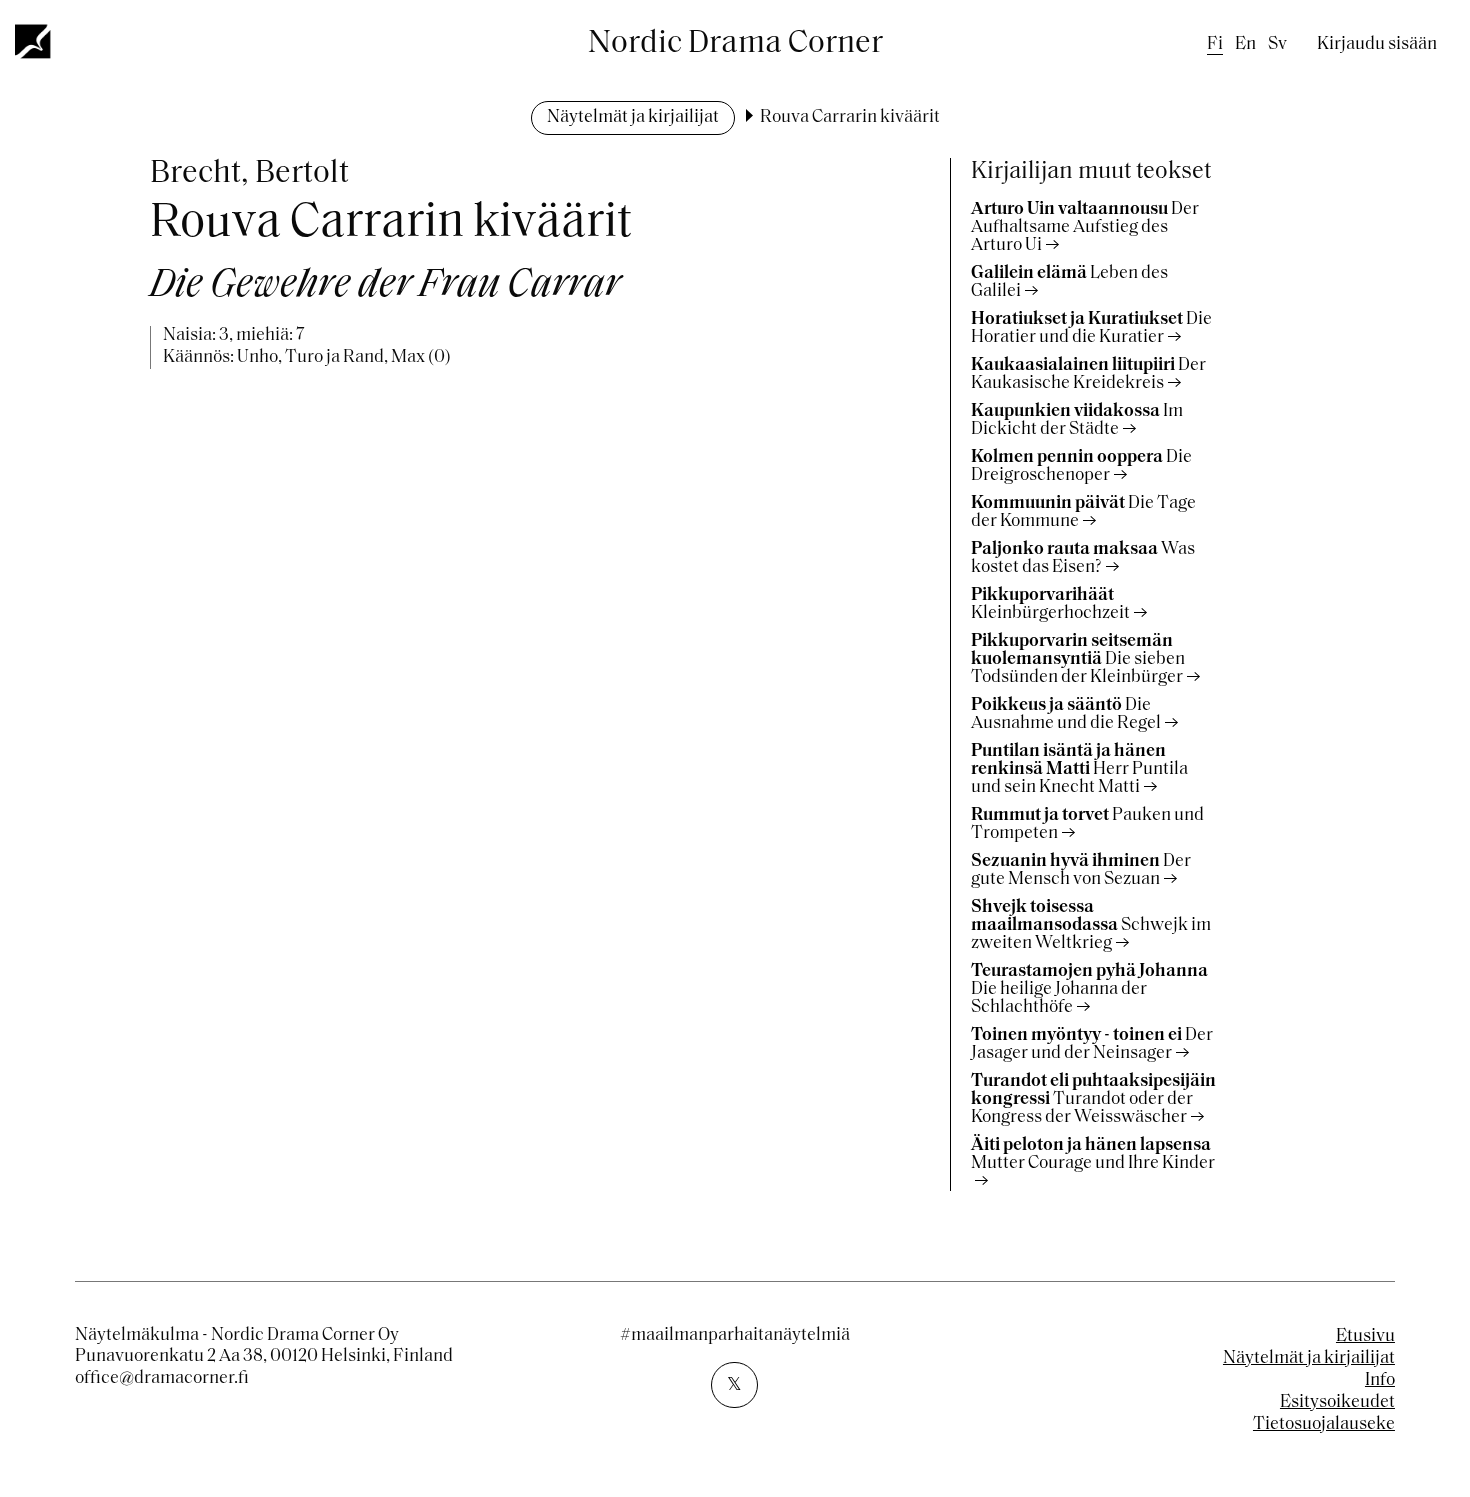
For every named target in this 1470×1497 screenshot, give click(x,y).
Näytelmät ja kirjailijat (633, 118)
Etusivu (1365, 1337)
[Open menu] (34, 41)
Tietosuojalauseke (1324, 1425)
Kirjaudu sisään (1377, 45)
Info (1380, 1381)
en (1245, 45)
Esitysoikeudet (1337, 1403)
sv (1277, 45)
